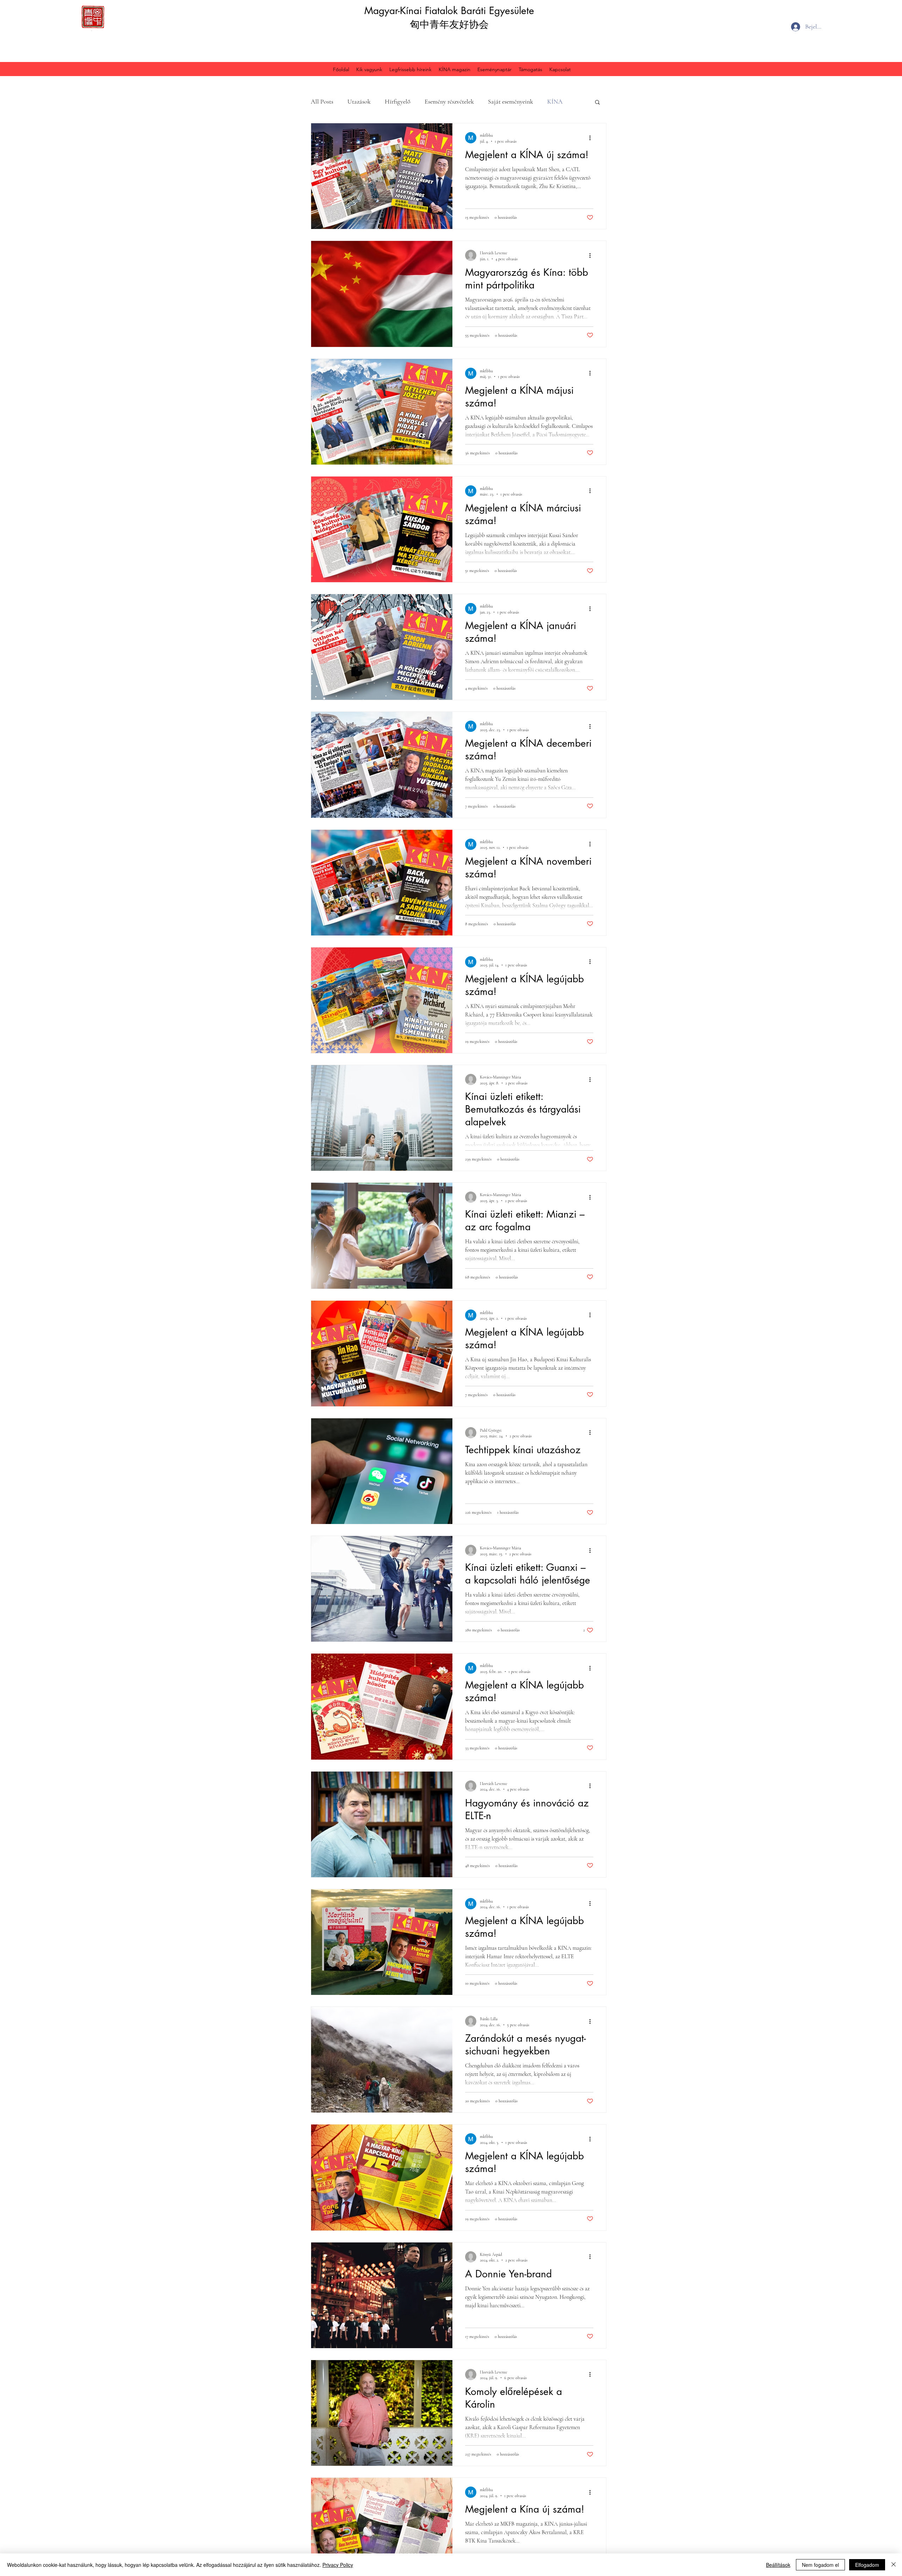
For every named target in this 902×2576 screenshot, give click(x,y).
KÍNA (555, 101)
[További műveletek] (592, 138)
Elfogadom (867, 2565)
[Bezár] (894, 2565)
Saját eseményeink (511, 101)
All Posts (322, 101)
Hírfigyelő (398, 101)
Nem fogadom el (820, 2565)
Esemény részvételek (449, 101)
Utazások (359, 101)
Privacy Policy (338, 2565)
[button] (597, 103)
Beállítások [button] (778, 2565)
